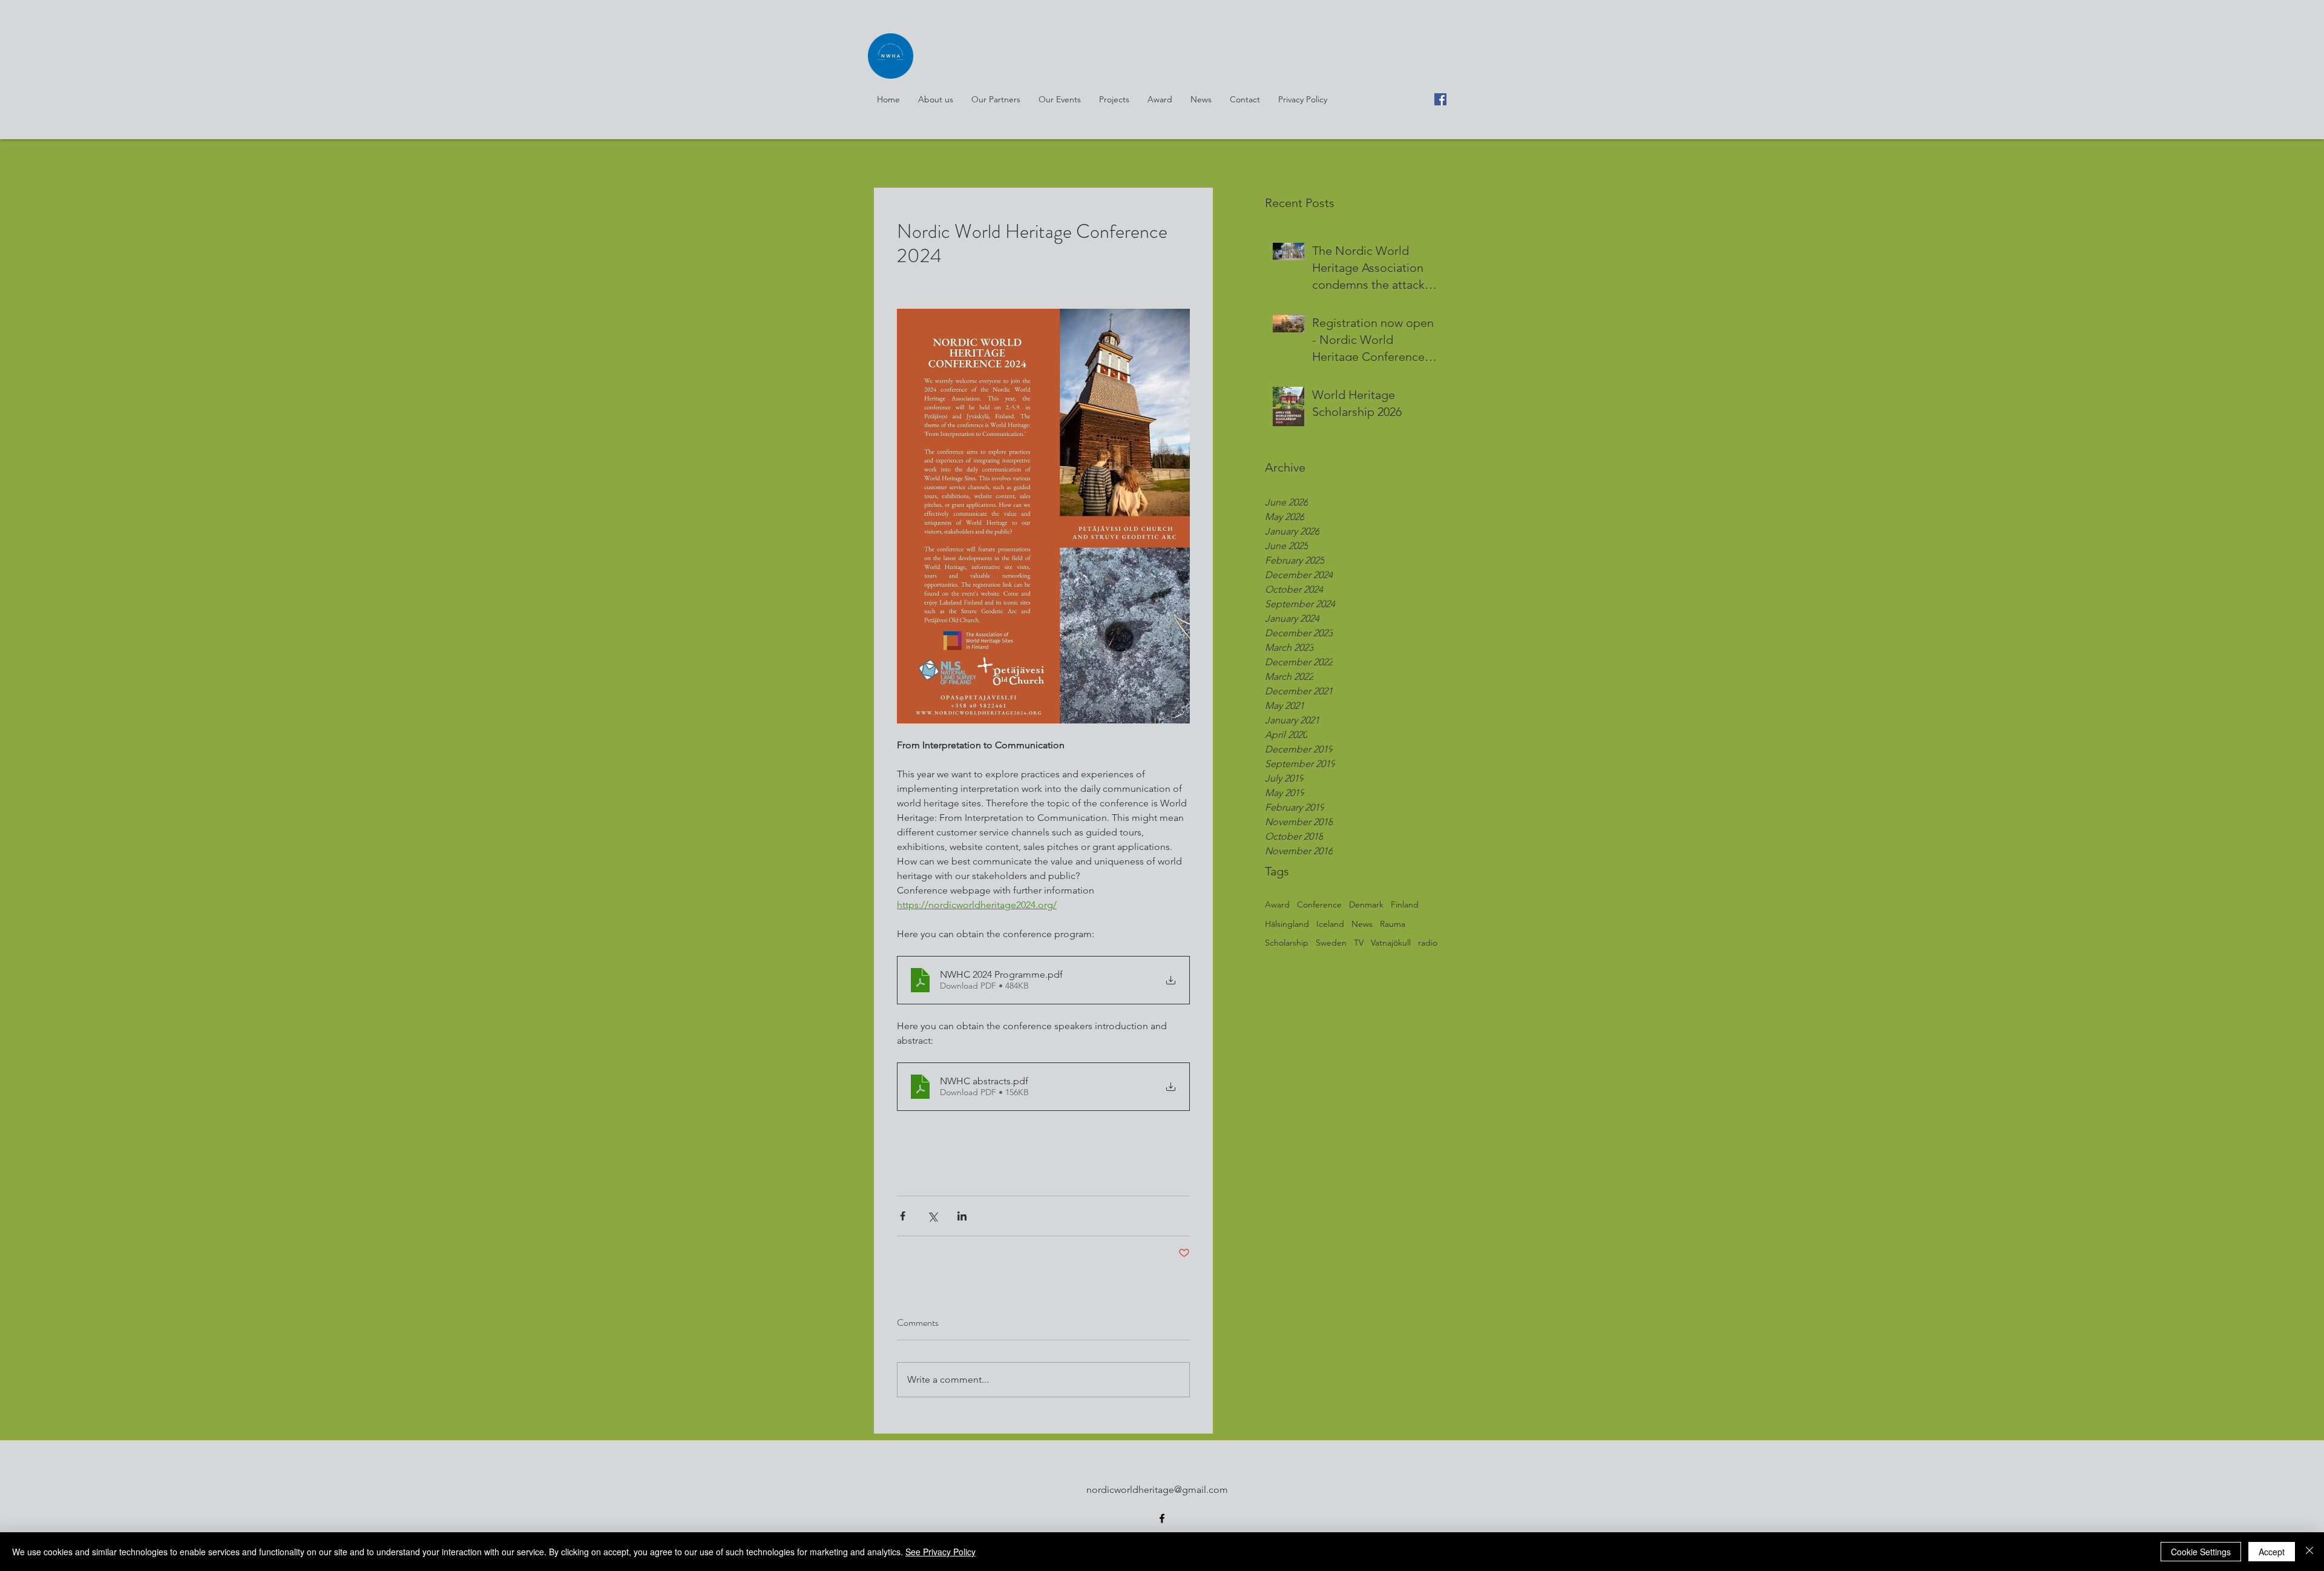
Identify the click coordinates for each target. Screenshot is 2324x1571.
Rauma (1393, 924)
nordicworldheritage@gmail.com (1157, 1490)
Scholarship (1287, 943)
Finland (1405, 904)
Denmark (1366, 904)
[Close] (2309, 1552)
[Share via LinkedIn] (962, 1216)
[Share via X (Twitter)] (932, 1216)
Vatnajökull (1391, 943)
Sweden (1331, 943)
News (1362, 924)
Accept (2272, 1552)
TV (1359, 943)
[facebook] (1440, 99)
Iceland (1330, 924)
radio (1428, 943)
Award (1277, 904)
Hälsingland (1287, 924)
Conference (1319, 904)
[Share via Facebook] (903, 1216)
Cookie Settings (2201, 1552)
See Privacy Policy (940, 1552)
